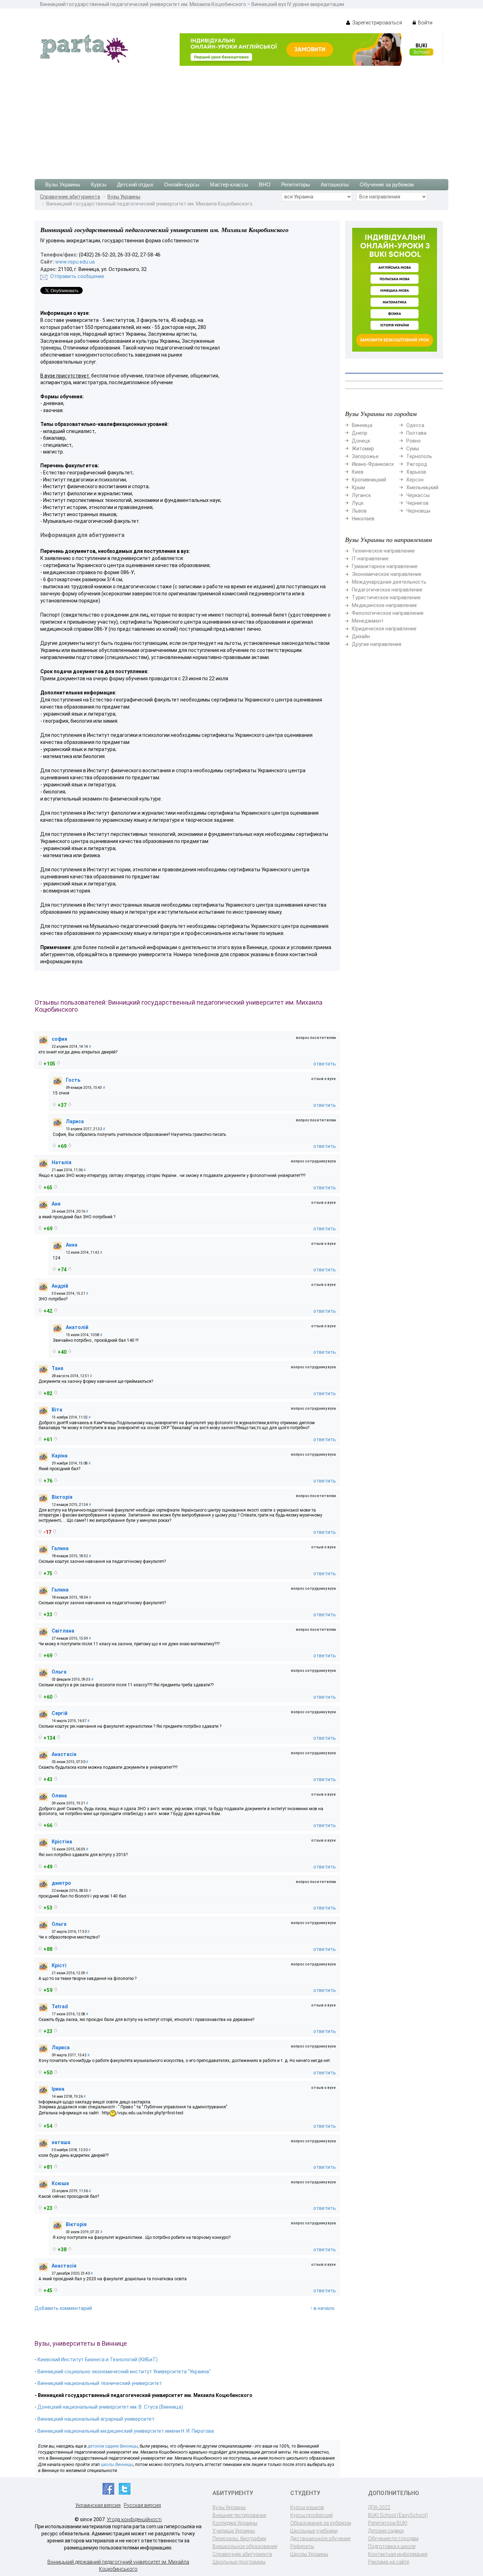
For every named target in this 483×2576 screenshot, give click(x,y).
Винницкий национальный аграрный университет (96, 2419)
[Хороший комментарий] (40, 1063)
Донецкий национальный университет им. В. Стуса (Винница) (110, 2407)
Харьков (416, 472)
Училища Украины (234, 2531)
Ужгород (417, 464)
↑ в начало (322, 2308)
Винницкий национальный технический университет (100, 2383)
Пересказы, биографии (239, 2539)
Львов (359, 511)
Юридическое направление (384, 629)
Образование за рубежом (321, 2523)
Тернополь (419, 456)
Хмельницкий (422, 487)
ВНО (265, 184)
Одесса (415, 425)
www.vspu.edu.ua (75, 262)
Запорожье (365, 456)
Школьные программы (239, 2562)
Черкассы (418, 495)
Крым (358, 487)
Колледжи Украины (235, 2523)
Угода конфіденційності (134, 2519)
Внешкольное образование (245, 2546)
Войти (425, 23)
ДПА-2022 (379, 2507)
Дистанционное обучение (320, 2539)
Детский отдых (135, 184)
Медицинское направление (384, 605)
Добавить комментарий (63, 2308)
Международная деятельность (389, 582)
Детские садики (386, 2531)
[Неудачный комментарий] (59, 1063)
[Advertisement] (241, 119)
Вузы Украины (63, 184)
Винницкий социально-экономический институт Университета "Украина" (124, 2372)
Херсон (415, 480)
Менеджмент (368, 621)
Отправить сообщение (77, 276)
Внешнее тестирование (239, 2515)
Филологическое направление (388, 613)
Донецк (361, 441)
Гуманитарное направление (385, 566)
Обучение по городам (393, 2539)
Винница (362, 425)
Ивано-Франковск (373, 464)
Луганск (361, 495)
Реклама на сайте (389, 2562)
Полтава (416, 433)
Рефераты (302, 2546)
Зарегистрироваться (377, 23)
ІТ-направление (370, 559)
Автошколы (335, 184)
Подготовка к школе (392, 2546)
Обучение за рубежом (387, 184)
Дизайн (361, 636)
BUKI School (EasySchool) (398, 2515)
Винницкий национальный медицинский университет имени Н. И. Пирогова (126, 2431)
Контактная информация (398, 2554)
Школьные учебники (314, 2531)
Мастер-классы (229, 184)
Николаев (363, 519)
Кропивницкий (369, 480)
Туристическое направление (386, 597)
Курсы (99, 184)
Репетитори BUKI (388, 2523)
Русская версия (142, 2505)
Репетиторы (296, 184)
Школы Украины (309, 2554)
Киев (358, 472)
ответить (325, 1064)
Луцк (358, 503)
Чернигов (417, 503)
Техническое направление (383, 551)
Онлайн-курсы (182, 184)
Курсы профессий (312, 2515)
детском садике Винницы (113, 2446)
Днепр (360, 433)
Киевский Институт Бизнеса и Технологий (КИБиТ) (98, 2360)
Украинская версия (98, 2505)
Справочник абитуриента (70, 197)
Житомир (363, 449)
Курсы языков (307, 2507)
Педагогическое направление (387, 590)
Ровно (414, 441)
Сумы (413, 449)
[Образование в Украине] (84, 48)
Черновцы (418, 511)
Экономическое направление (387, 574)
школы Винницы (117, 2465)
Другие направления (377, 644)
